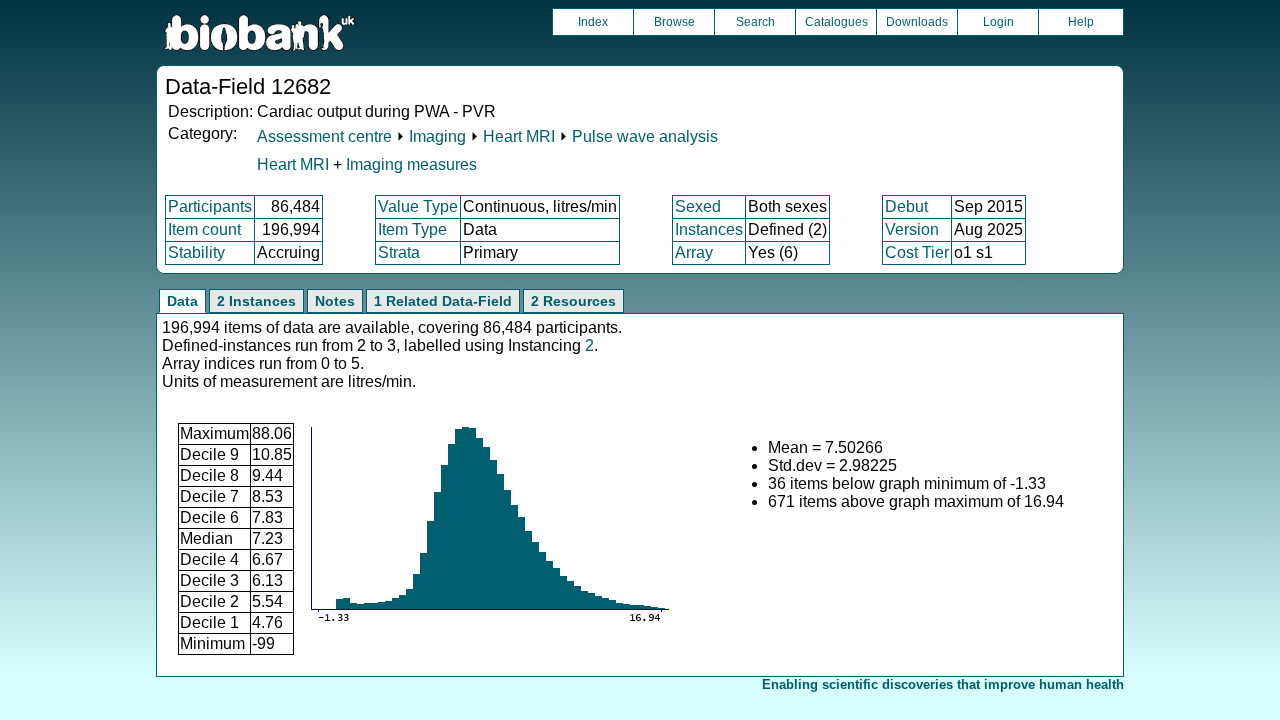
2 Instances (256, 301)
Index (593, 22)
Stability (196, 252)
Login (998, 22)
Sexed (698, 206)
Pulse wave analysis (645, 136)
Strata (399, 252)
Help (1081, 22)
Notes (335, 301)
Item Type (412, 229)
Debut (906, 206)
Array (694, 252)
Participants (210, 206)
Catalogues (836, 22)
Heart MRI (519, 136)
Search (755, 22)
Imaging (437, 136)
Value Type (418, 206)
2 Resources (573, 301)
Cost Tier (917, 252)
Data (182, 301)
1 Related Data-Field (443, 301)
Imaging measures (411, 164)
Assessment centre (324, 136)
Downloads (917, 22)
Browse (674, 22)
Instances (709, 229)
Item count (204, 229)
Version (912, 229)
